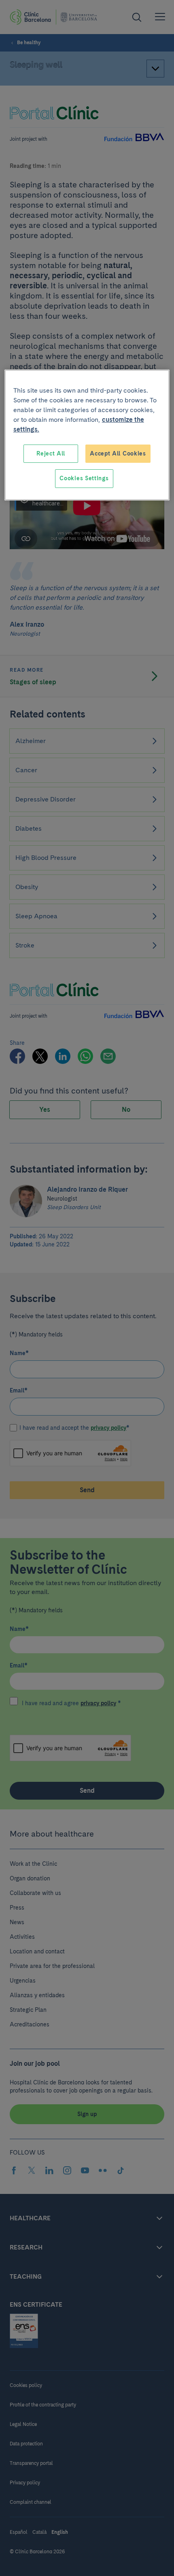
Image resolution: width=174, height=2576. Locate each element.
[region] (87, 435)
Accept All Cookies (118, 453)
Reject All (51, 453)
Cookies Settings (84, 478)
